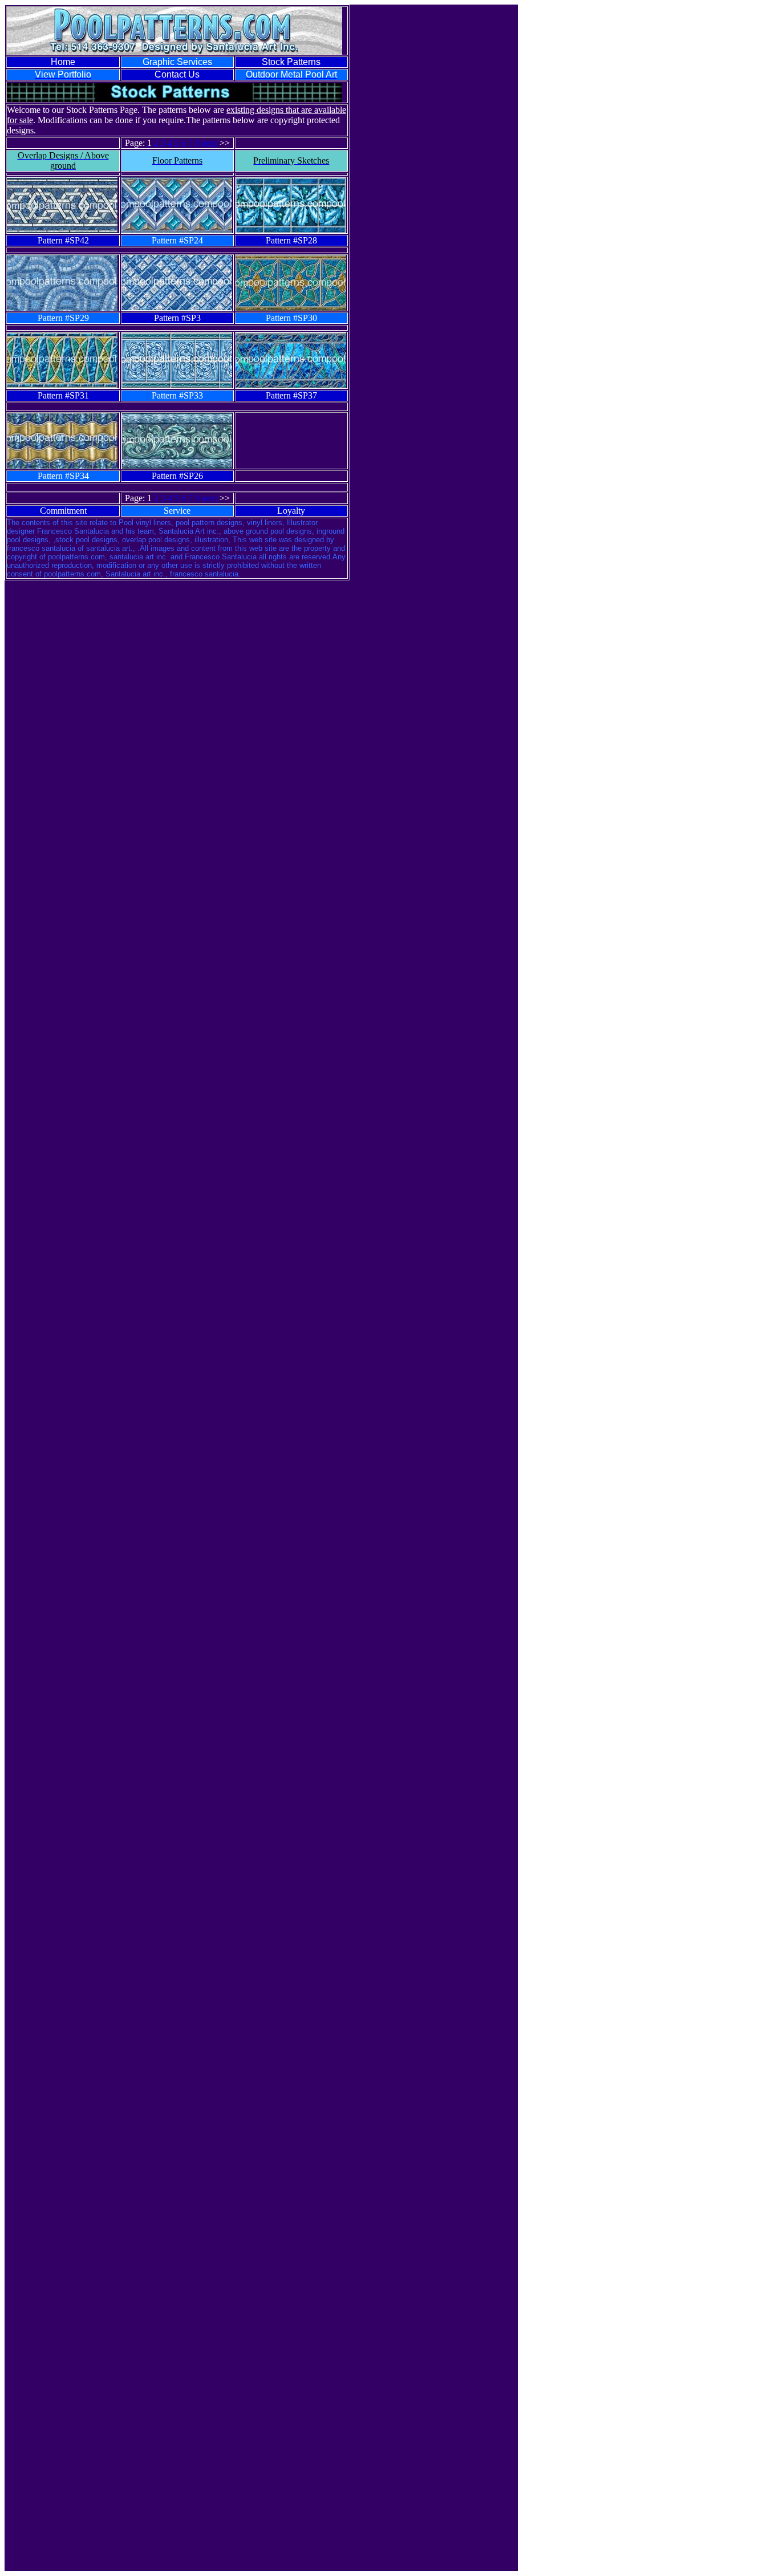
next (210, 143)
